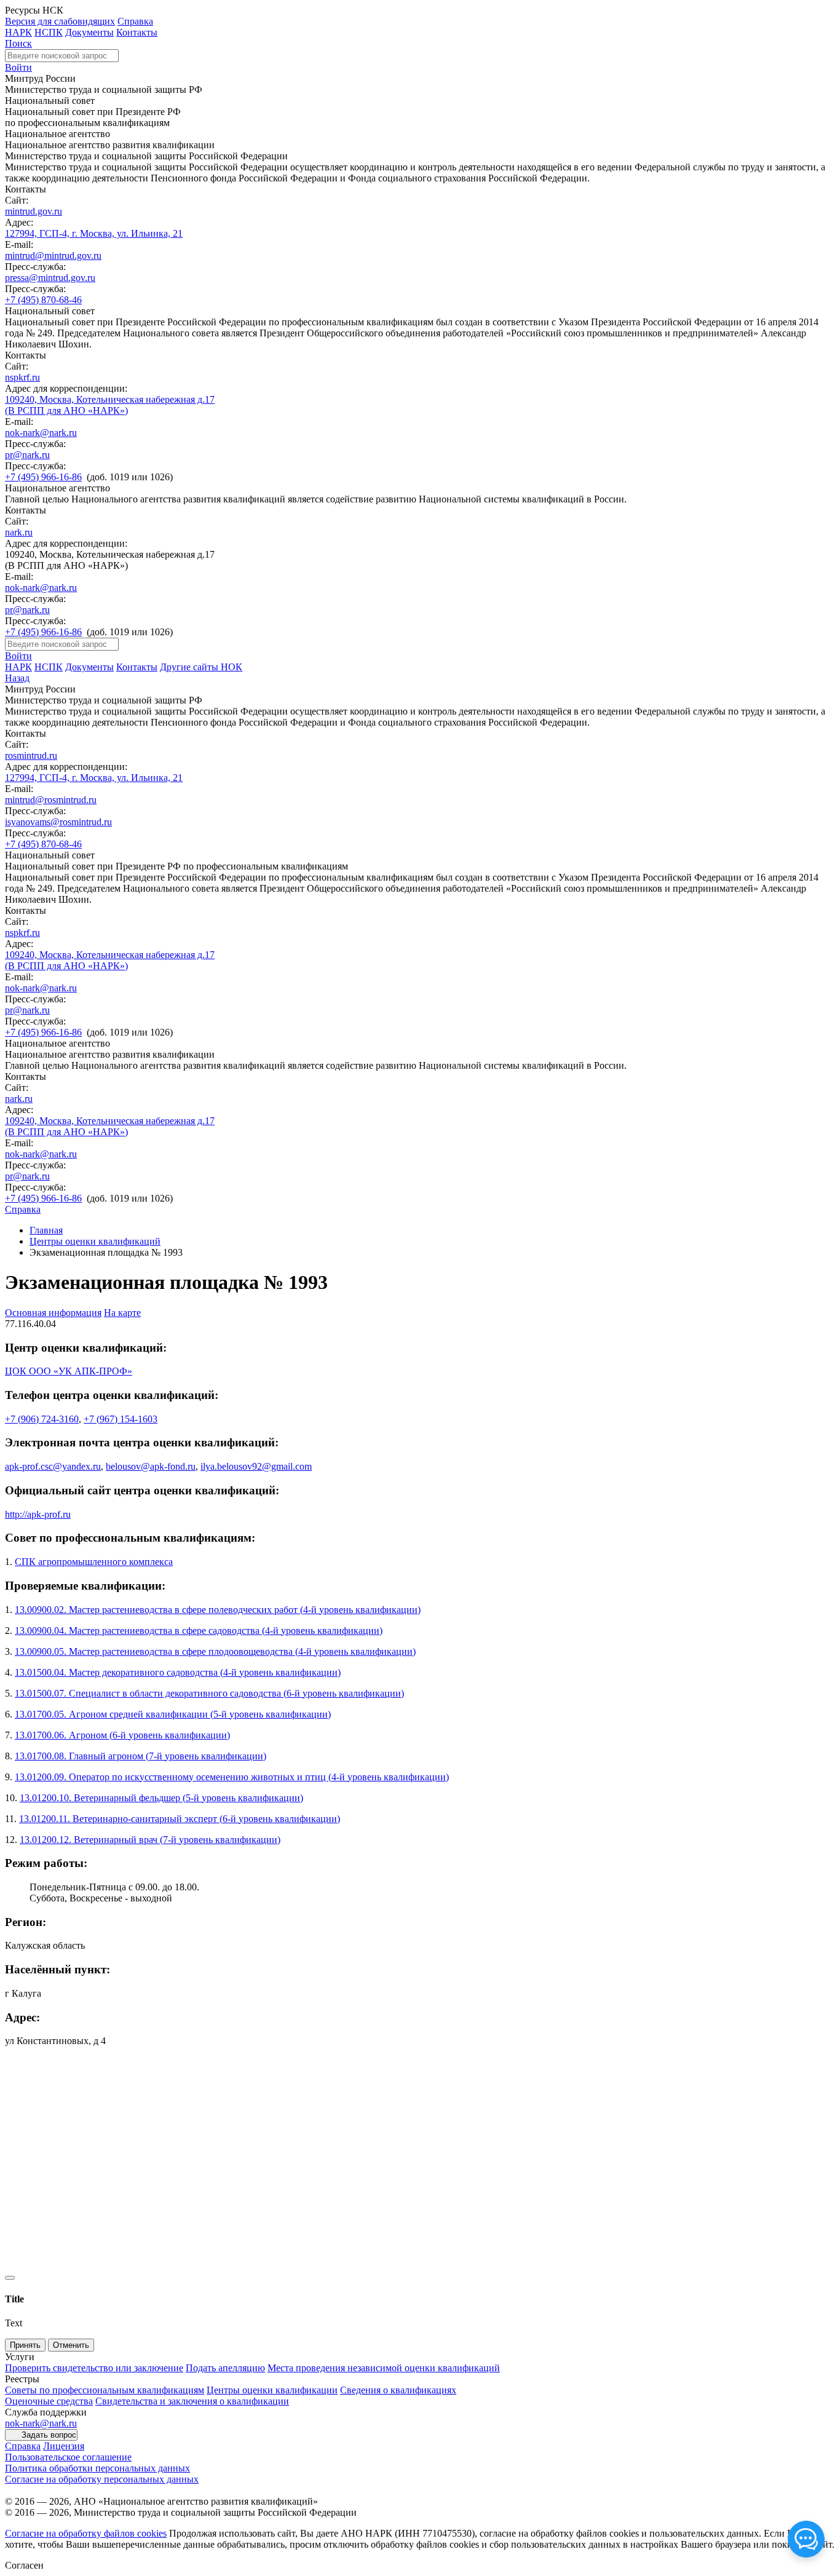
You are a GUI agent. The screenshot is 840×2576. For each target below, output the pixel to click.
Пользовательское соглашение (68, 2457)
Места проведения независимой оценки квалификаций (384, 2368)
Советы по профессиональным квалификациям (105, 2390)
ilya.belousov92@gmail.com (256, 1466)
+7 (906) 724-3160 (42, 1419)
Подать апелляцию (225, 2368)
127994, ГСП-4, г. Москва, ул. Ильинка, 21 (94, 233)
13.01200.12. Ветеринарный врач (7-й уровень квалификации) (150, 1840)
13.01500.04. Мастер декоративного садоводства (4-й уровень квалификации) (178, 1672)
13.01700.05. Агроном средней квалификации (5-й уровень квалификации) (173, 1714)
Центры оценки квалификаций (95, 1241)
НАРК (18, 32)
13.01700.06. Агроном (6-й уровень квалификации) (122, 1735)
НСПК (49, 32)
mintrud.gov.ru (34, 211)
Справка (135, 21)
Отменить (71, 2345)
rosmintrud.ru (31, 755)
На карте (122, 1313)
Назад (17, 678)
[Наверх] (10, 2278)
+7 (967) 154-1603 (121, 1419)
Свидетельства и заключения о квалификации (192, 2401)
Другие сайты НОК (201, 667)
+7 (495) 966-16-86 (43, 477)
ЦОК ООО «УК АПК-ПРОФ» (69, 1371)
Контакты (137, 32)
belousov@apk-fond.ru (151, 1466)
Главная (46, 1230)
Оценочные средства (49, 2401)
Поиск (18, 43)
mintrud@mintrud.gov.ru (53, 256)
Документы (89, 32)
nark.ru (19, 532)
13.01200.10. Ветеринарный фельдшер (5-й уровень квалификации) (161, 1798)
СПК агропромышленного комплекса (94, 1562)
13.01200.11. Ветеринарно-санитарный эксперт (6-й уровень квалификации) (180, 1819)
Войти (18, 67)
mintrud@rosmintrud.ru (51, 800)
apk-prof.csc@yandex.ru (53, 1466)
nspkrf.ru (22, 377)
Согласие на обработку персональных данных (102, 2479)
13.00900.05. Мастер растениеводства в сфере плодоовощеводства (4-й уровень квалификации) (215, 1651)
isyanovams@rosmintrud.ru (58, 822)
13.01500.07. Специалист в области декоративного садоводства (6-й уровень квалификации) (209, 1693)
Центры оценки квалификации (272, 2390)
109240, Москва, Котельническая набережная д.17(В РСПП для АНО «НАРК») (110, 405)
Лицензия (64, 2446)
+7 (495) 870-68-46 (43, 300)
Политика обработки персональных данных (97, 2468)
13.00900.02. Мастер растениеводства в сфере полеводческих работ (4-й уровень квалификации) (218, 1610)
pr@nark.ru (27, 455)
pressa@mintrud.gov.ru (50, 278)
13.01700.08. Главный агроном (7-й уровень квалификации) (141, 1756)
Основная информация (53, 1313)
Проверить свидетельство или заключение (94, 2368)
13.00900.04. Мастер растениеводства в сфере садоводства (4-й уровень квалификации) (199, 1631)
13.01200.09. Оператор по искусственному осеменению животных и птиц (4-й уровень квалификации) (232, 1777)
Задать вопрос (49, 2435)
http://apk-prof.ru (38, 1514)
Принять (25, 2345)
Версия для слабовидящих (60, 21)
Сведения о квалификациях (398, 2390)
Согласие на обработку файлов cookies (86, 2533)
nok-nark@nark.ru (41, 433)
